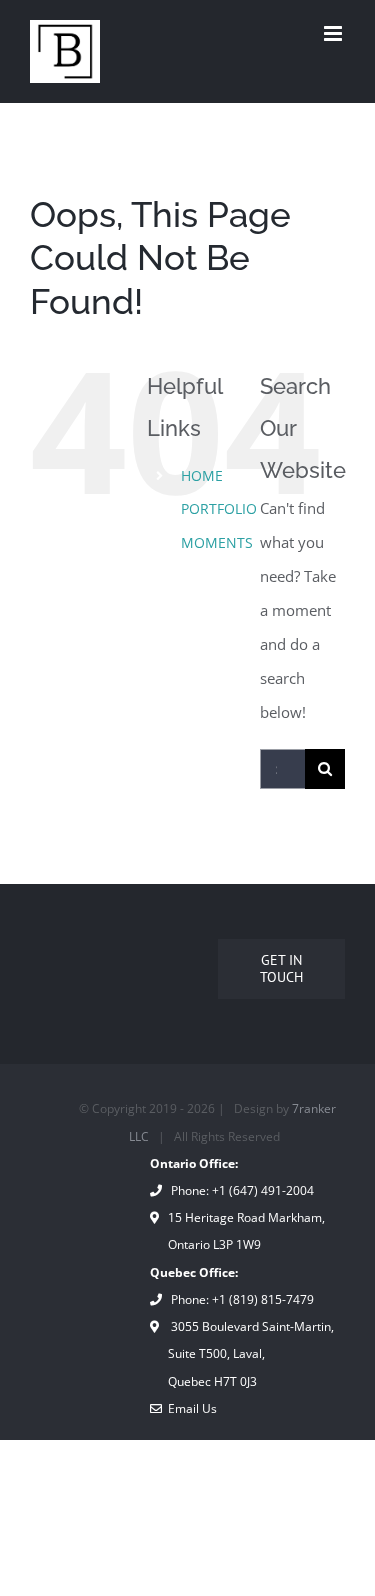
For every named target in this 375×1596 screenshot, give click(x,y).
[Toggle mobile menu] (334, 33)
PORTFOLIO (219, 508)
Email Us (189, 1408)
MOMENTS (217, 542)
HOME (202, 475)
